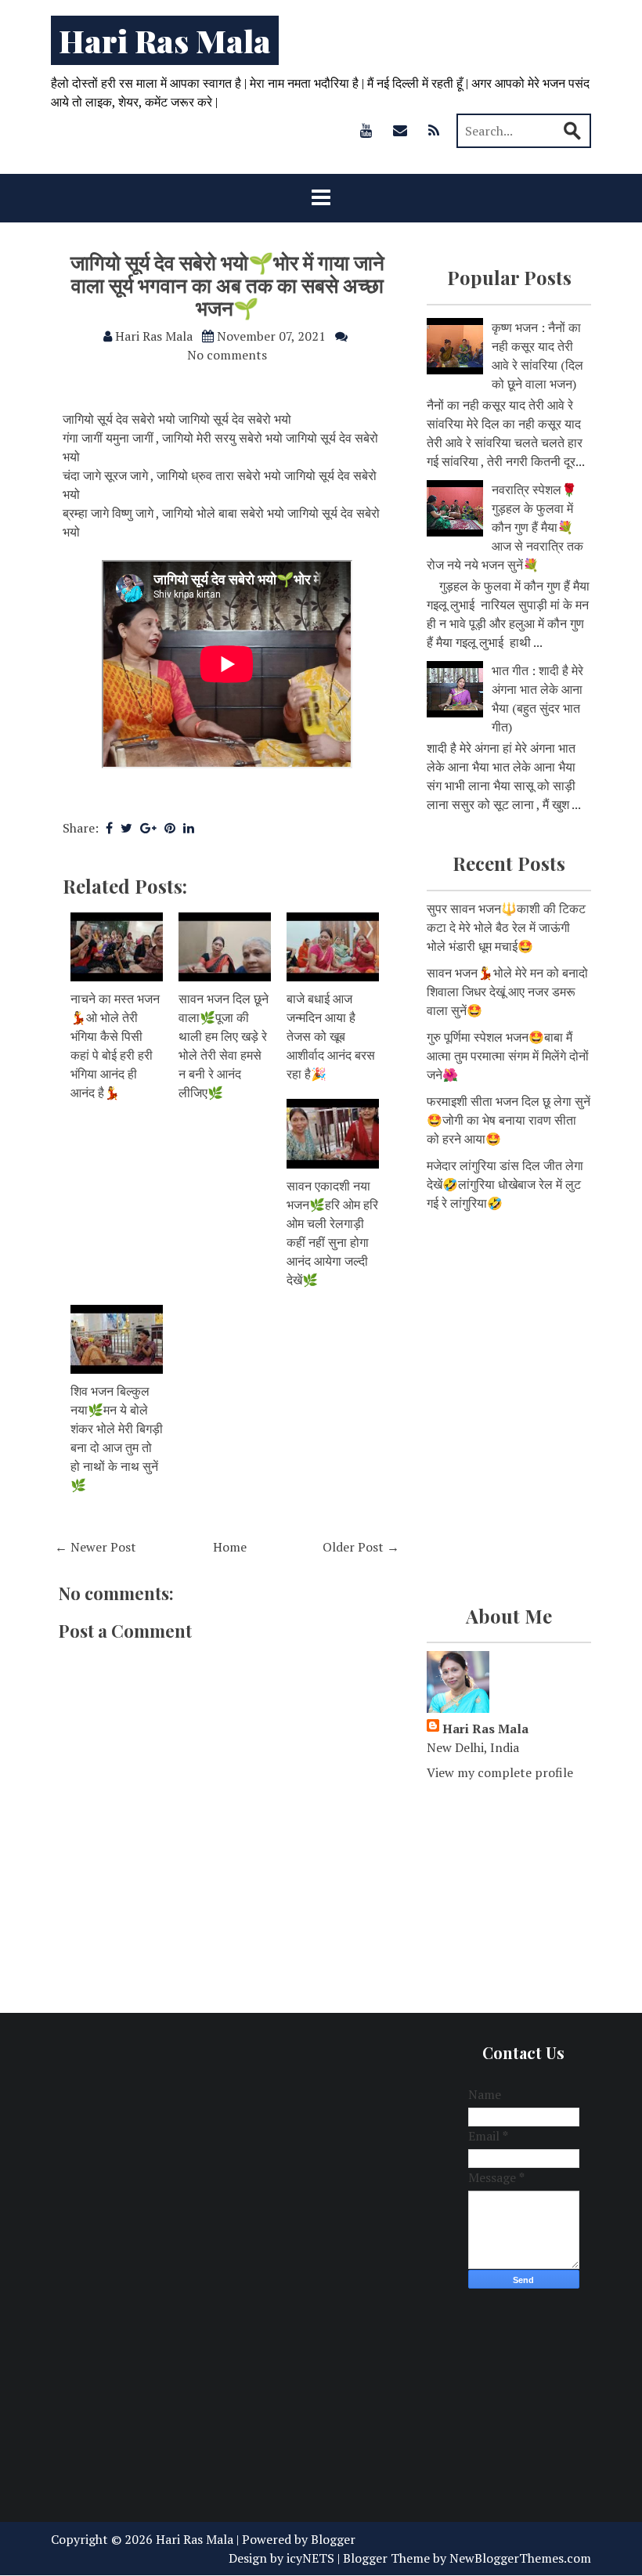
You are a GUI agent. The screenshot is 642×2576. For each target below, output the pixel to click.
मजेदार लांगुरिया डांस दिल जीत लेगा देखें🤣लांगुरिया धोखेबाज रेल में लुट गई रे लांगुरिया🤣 (505, 1184)
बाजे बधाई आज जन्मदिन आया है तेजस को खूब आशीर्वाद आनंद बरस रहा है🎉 (331, 1036)
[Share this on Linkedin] (189, 828)
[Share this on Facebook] (109, 828)
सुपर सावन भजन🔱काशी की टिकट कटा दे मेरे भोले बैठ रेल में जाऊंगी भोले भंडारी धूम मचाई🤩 (506, 927)
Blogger (333, 2539)
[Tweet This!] (126, 828)
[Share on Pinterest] (170, 828)
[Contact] (400, 130)
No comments (227, 355)
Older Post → (361, 1547)
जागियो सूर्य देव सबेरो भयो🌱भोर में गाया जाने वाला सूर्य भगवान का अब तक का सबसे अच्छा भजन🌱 (227, 284)
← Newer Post (96, 1547)
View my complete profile (500, 1772)
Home (230, 1547)
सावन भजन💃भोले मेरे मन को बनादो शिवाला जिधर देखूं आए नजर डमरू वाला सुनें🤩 (507, 992)
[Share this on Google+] (148, 828)
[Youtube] (366, 130)
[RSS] (434, 130)
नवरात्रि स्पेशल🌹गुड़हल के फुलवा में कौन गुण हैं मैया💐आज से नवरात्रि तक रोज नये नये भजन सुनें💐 (505, 527)
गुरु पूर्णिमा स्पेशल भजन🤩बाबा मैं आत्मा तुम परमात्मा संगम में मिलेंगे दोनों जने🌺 (508, 1056)
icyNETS (310, 2558)
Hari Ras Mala (165, 40)
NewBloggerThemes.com (520, 2558)
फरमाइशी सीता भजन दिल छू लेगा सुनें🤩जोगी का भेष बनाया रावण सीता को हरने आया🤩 (509, 1120)
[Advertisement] (509, 1317)
